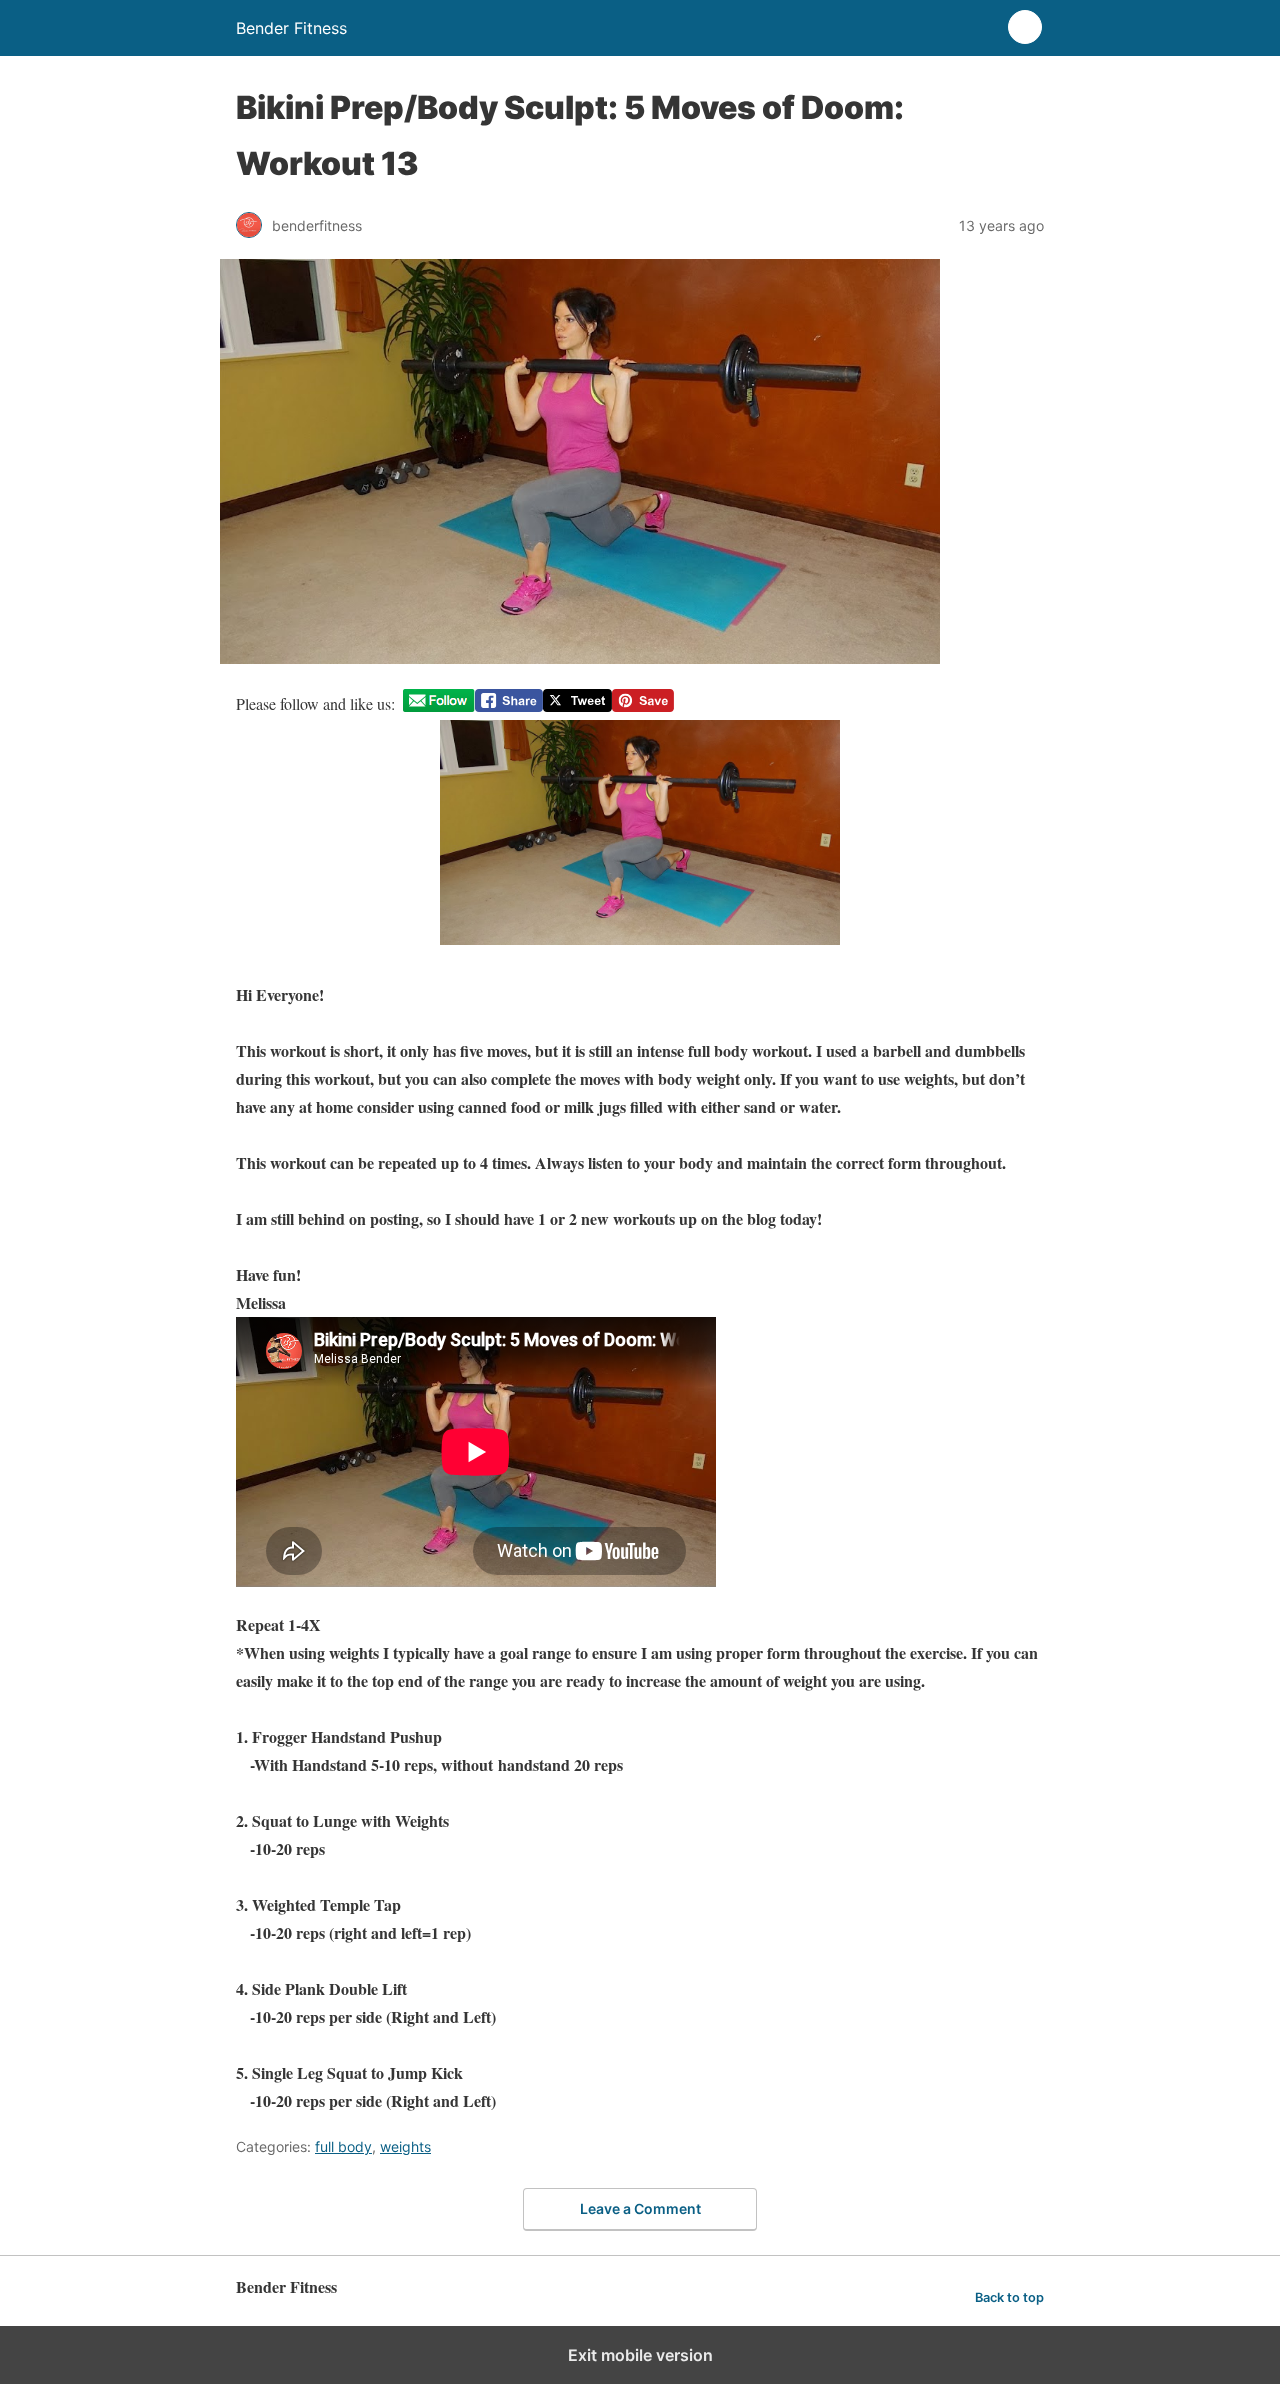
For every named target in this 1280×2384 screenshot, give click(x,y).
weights (405, 2146)
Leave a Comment (640, 2208)
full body (343, 2146)
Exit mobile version (640, 2355)
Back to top (1009, 2297)
